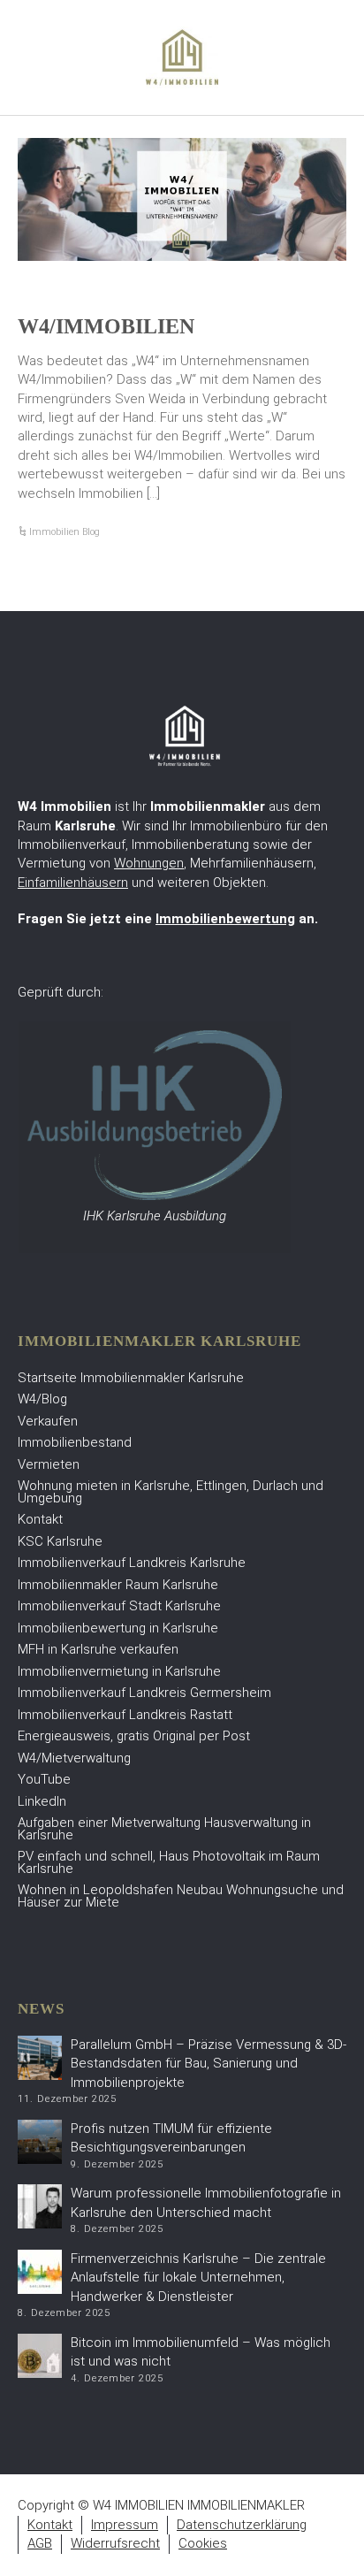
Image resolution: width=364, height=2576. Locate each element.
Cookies (203, 2543)
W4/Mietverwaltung (74, 1758)
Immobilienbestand (75, 1442)
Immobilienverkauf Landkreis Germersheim (144, 1693)
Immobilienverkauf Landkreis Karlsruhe (132, 1563)
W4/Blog (42, 1399)
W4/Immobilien (106, 326)
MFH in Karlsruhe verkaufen (98, 1649)
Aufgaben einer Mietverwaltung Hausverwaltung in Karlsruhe (164, 1829)
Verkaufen (48, 1421)
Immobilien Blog (64, 532)
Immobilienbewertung (225, 919)
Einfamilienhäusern (73, 883)
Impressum (125, 2525)
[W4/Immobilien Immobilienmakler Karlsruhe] (182, 57)
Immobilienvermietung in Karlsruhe (119, 1671)
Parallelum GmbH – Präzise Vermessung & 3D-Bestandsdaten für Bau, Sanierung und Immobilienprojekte (209, 2064)
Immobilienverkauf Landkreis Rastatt (125, 1715)
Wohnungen (149, 863)
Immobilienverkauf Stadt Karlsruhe (119, 1606)
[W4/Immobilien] (182, 199)
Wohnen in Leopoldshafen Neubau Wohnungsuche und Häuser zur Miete (181, 1896)
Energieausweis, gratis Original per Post (134, 1736)
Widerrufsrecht (115, 2543)
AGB (40, 2543)
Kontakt (40, 1519)
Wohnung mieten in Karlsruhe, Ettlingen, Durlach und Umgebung (171, 1492)
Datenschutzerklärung (242, 2525)
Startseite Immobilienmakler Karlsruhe (131, 1378)
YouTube (44, 1779)
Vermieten (49, 1464)
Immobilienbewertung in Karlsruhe (118, 1628)
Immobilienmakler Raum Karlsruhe (118, 1585)
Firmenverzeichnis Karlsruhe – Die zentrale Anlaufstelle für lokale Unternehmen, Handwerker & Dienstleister (198, 2278)
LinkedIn (42, 1801)
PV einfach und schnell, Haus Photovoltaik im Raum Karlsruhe (169, 1862)
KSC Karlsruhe (60, 1541)
